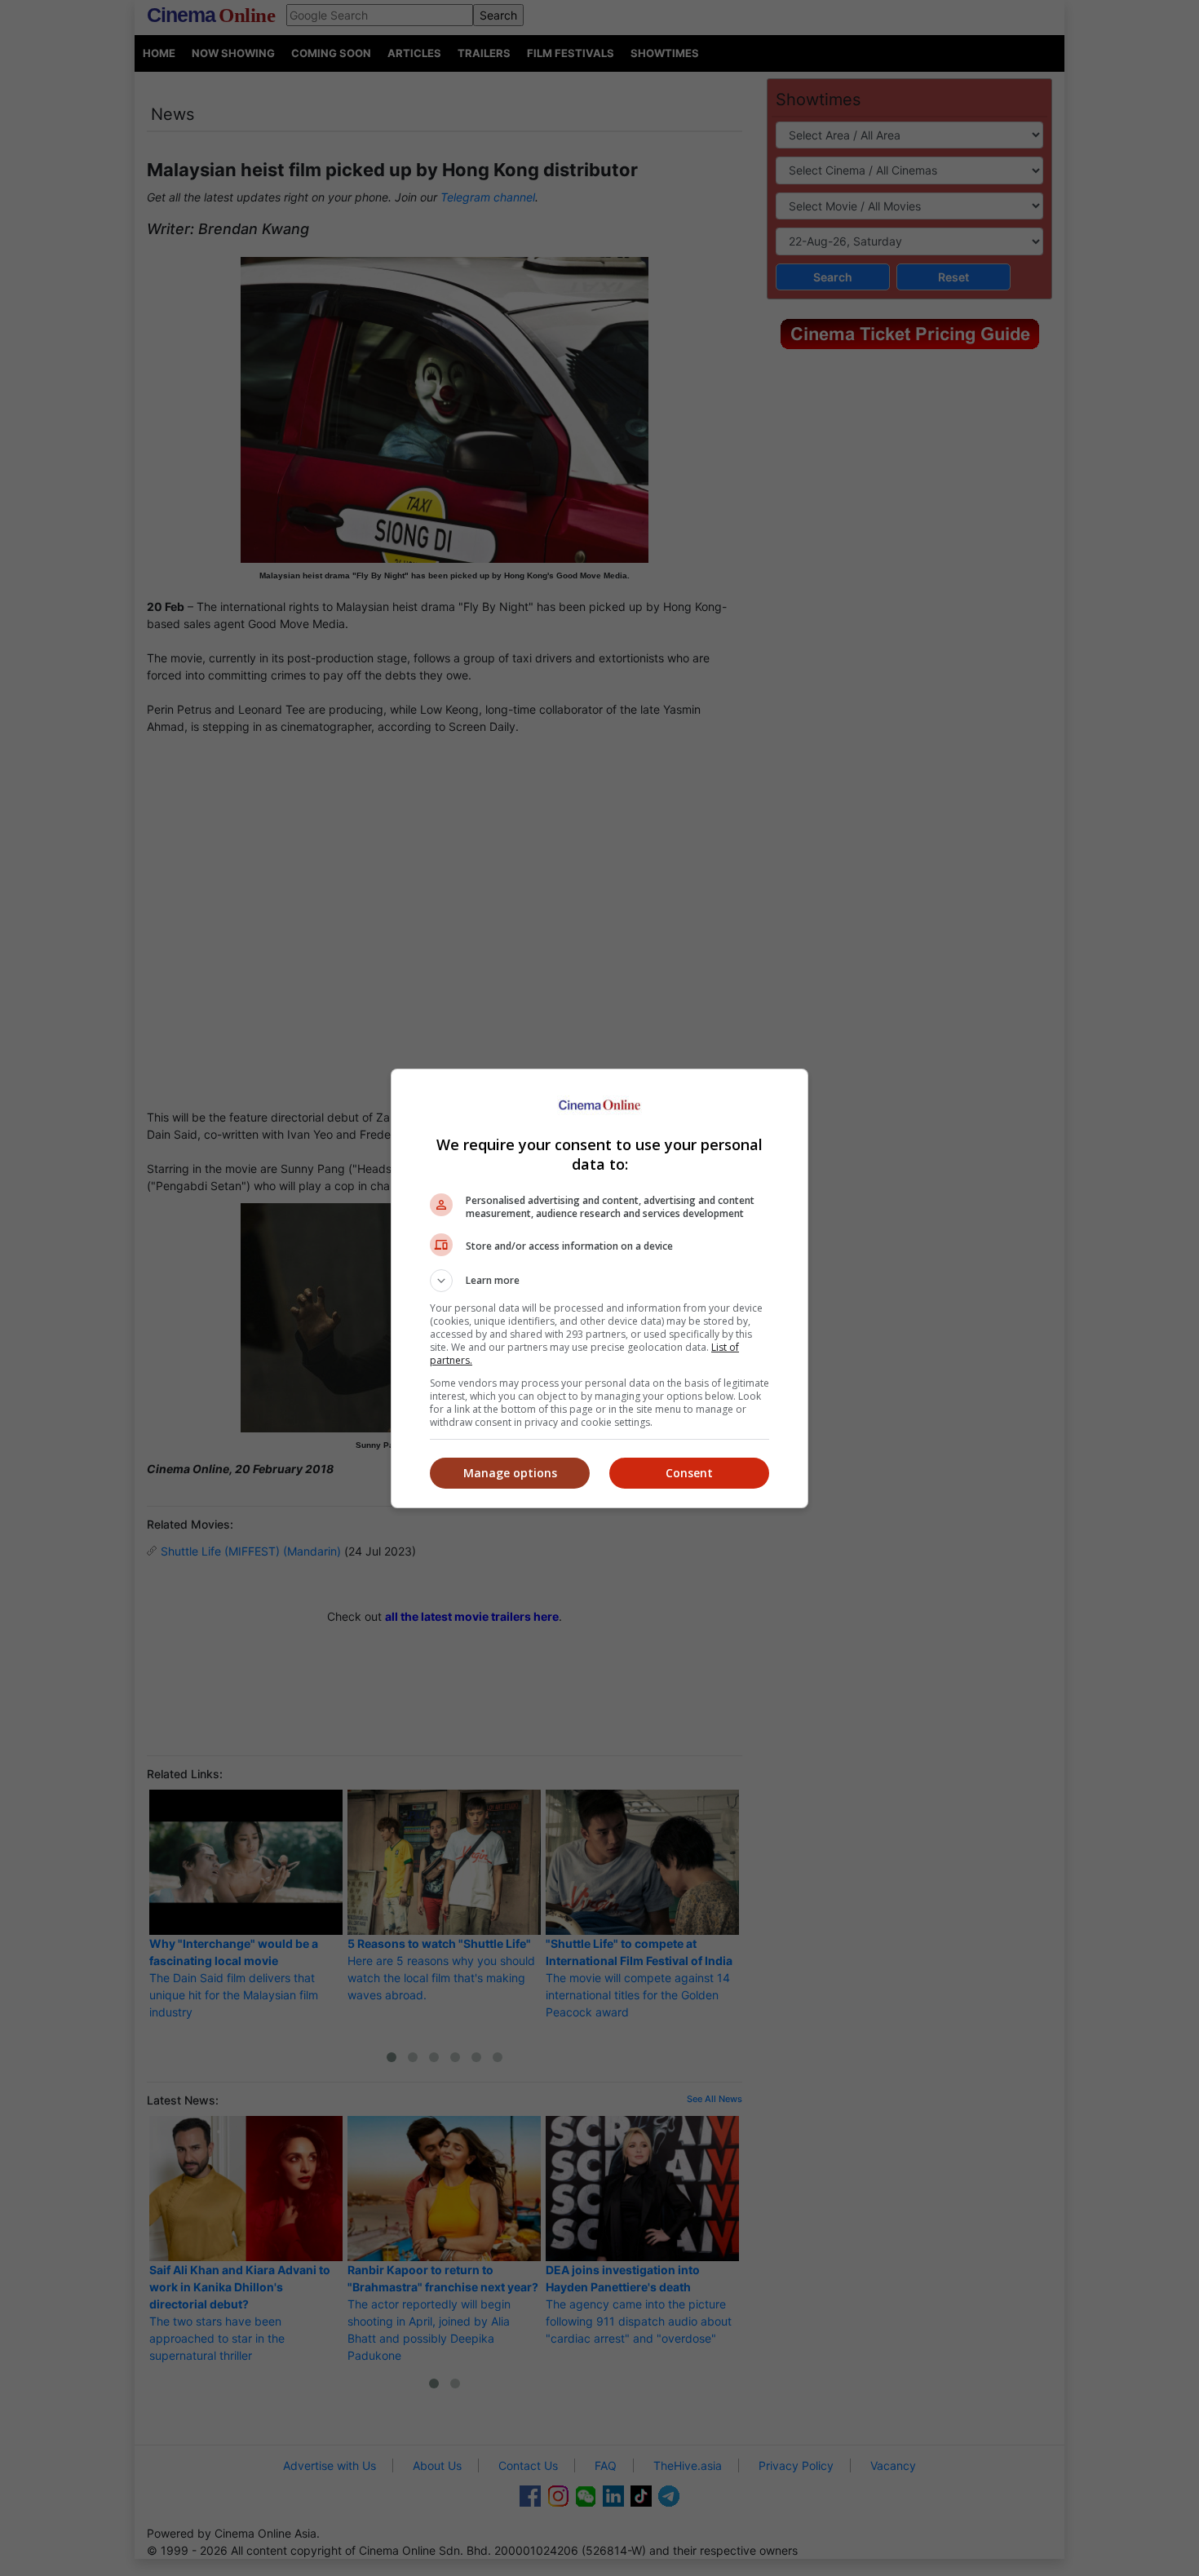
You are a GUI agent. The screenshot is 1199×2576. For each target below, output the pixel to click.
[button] (599, 1281)
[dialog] (599, 1288)
